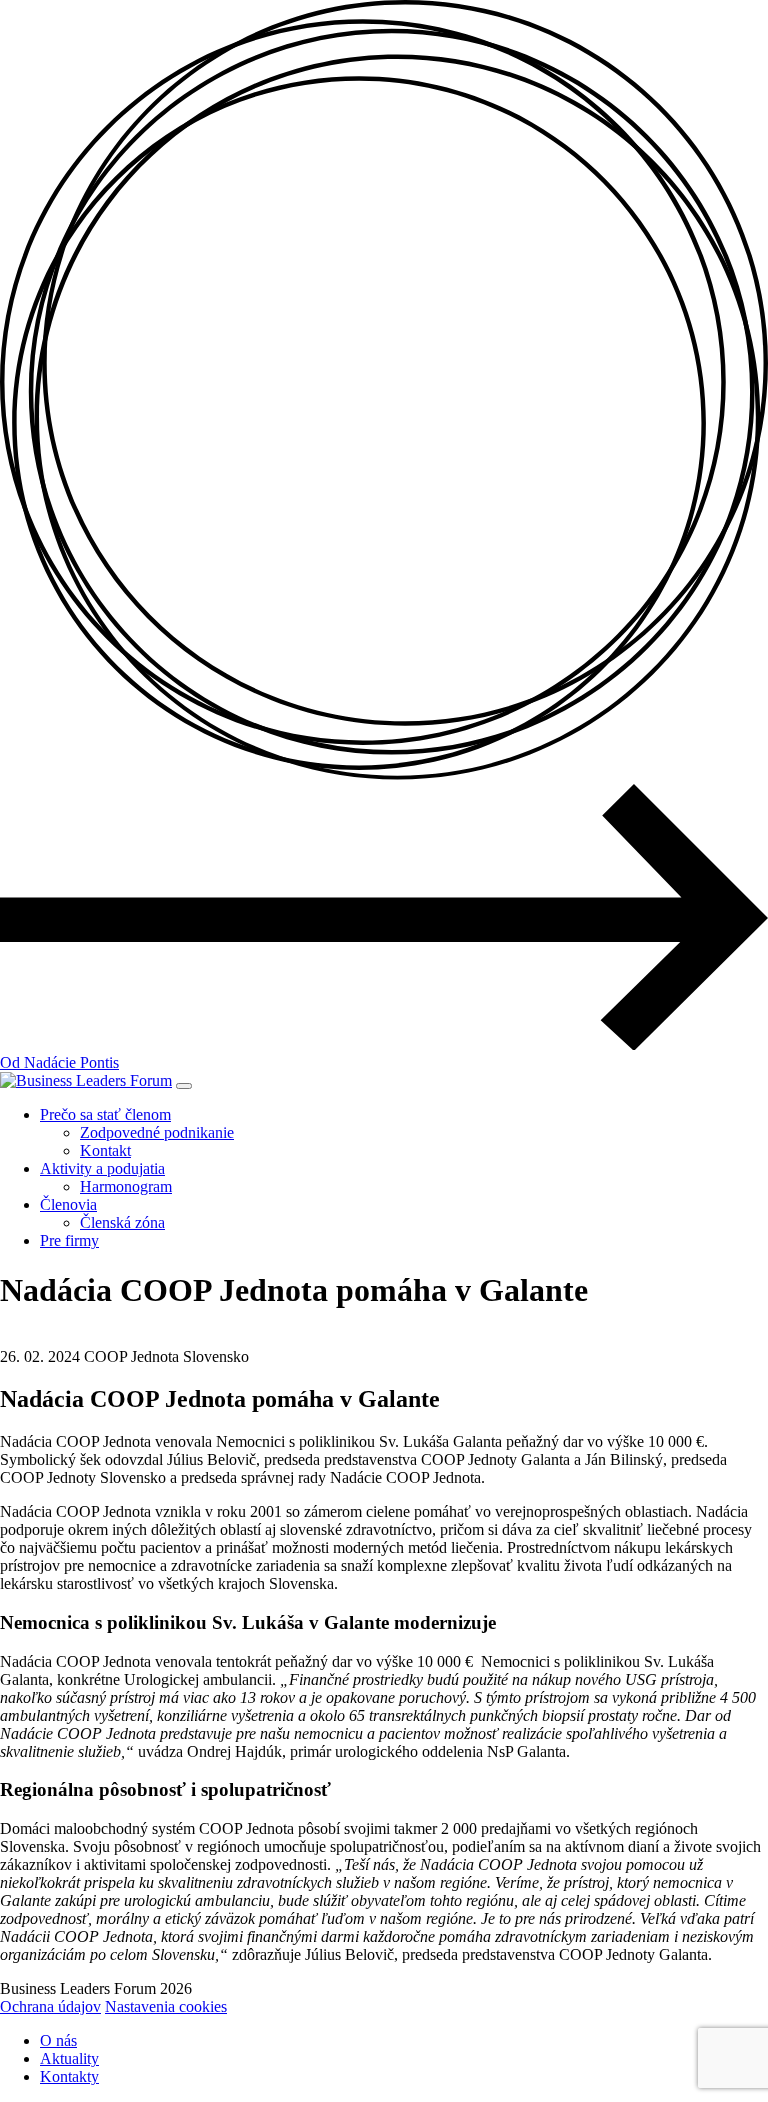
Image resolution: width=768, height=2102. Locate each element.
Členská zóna (122, 1222)
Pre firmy (69, 1240)
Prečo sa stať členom (105, 1114)
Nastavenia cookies (166, 2006)
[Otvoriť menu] (184, 1086)
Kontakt (105, 1150)
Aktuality (69, 2058)
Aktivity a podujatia (102, 1168)
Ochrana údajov (50, 2006)
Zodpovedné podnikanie (157, 1132)
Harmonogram (126, 1186)
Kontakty (69, 2076)
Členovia (68, 1204)
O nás (58, 2040)
